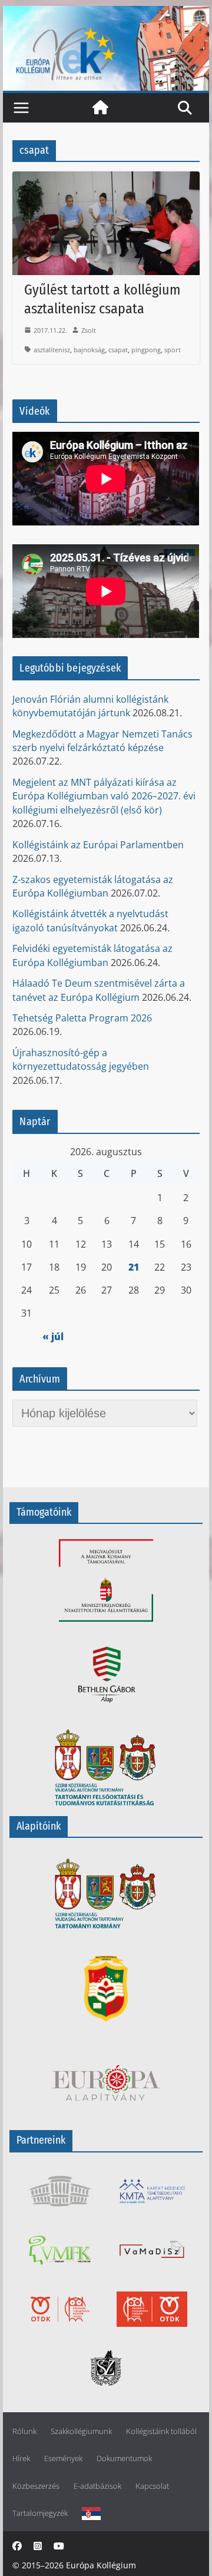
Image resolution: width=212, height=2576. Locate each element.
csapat (118, 350)
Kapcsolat (152, 2486)
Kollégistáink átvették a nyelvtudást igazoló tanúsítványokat (90, 920)
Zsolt (89, 330)
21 (134, 1267)
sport (173, 350)
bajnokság (89, 350)
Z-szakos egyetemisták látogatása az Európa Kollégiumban (93, 886)
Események (63, 2458)
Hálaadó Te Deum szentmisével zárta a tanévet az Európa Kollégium (99, 990)
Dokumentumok (124, 2458)
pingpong (146, 350)
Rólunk (24, 2431)
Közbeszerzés (36, 2486)
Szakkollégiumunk (81, 2431)
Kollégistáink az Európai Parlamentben (98, 845)
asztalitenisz (52, 350)
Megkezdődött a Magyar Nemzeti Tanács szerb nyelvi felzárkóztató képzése (102, 741)
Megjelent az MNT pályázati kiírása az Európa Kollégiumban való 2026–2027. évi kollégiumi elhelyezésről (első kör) (104, 796)
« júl (53, 1337)
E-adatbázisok (97, 2486)
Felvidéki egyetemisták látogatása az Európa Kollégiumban (92, 955)
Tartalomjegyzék (40, 2513)
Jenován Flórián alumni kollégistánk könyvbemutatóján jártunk (90, 706)
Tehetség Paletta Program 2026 (82, 1018)
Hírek (21, 2458)
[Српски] (91, 2513)
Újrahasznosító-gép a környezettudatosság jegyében (81, 1059)
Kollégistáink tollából (161, 2431)
